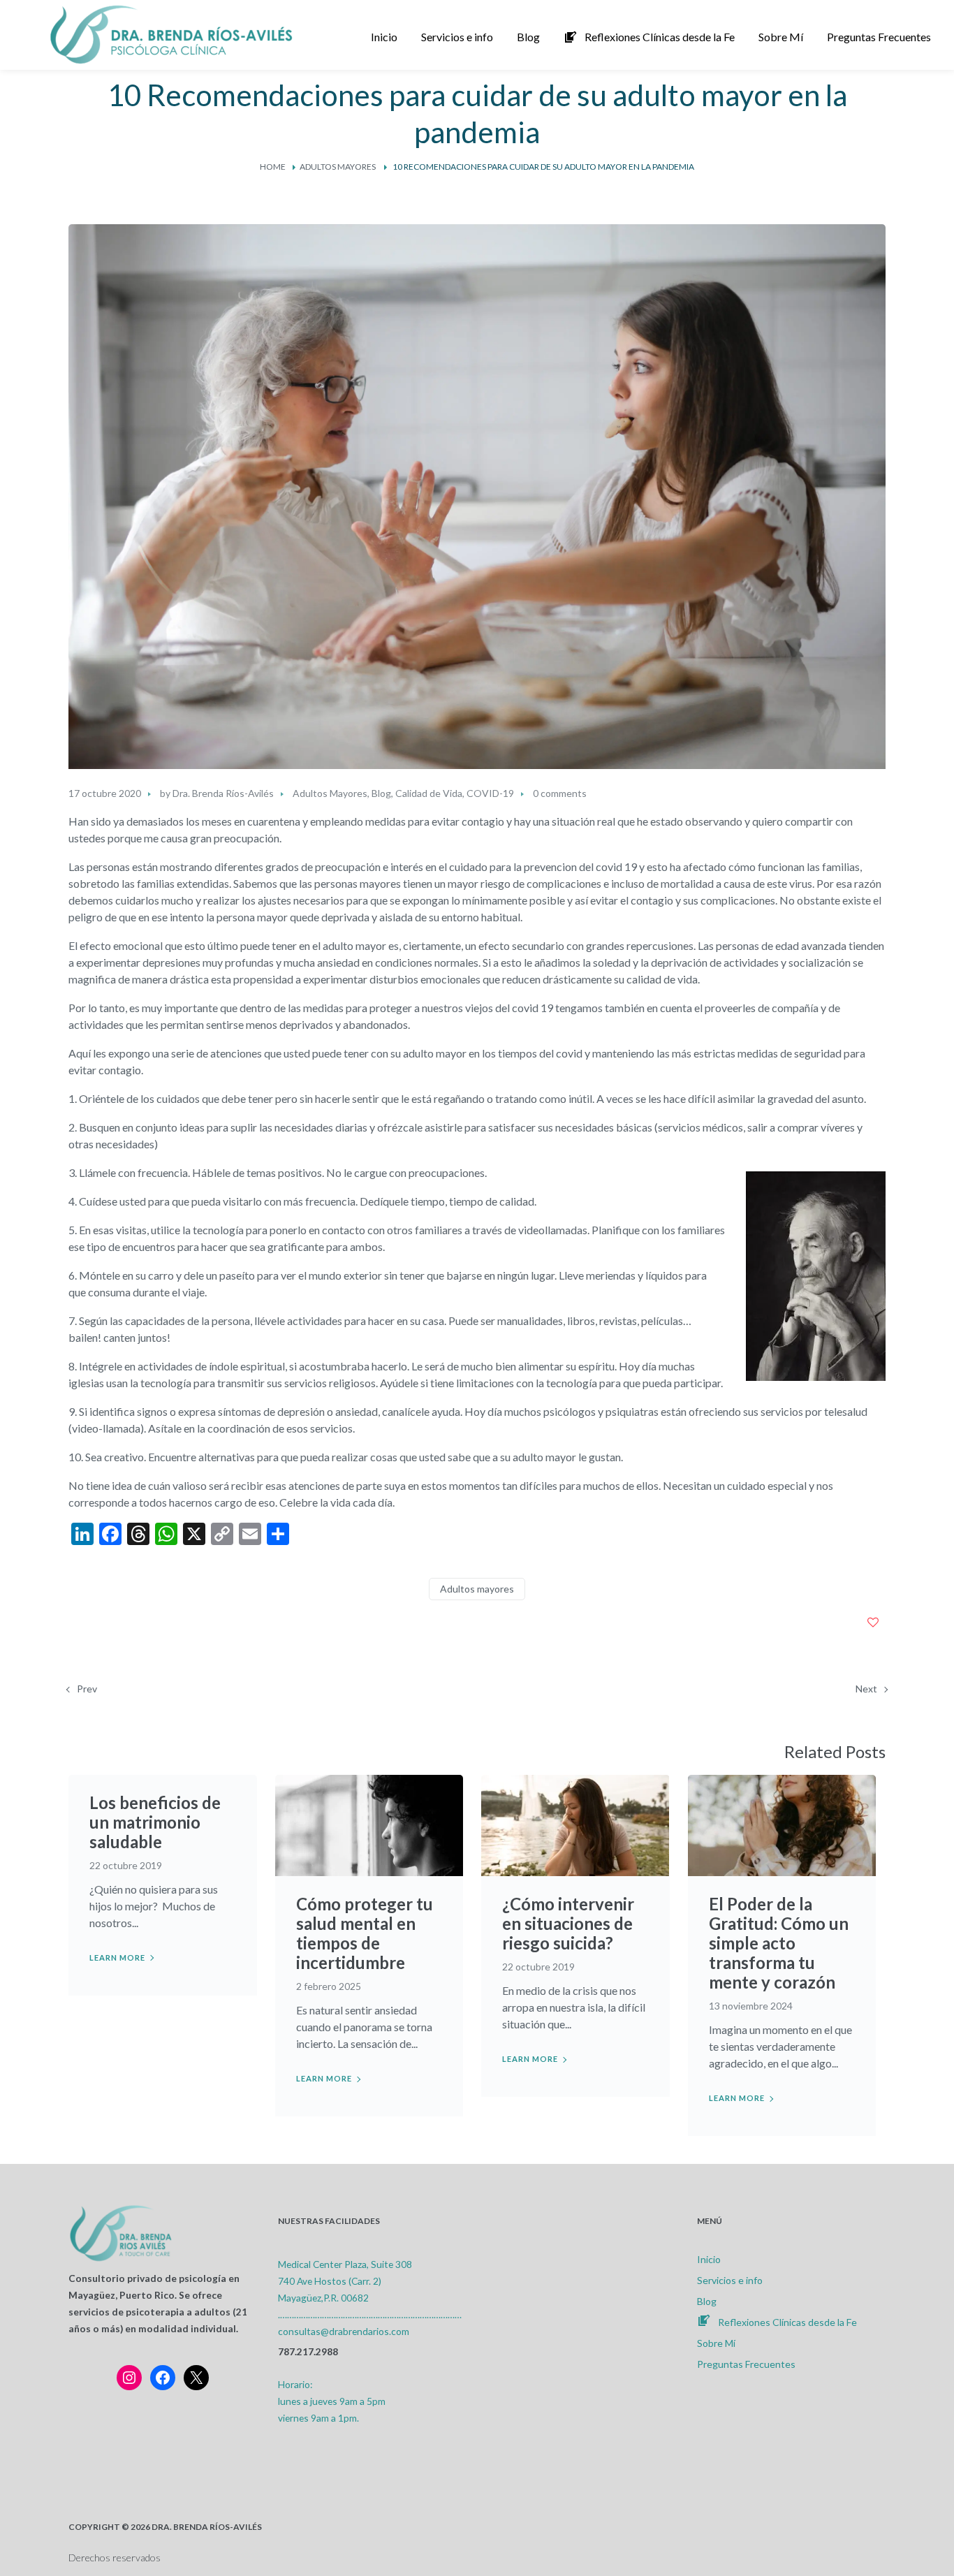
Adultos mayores (477, 1589)
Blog (381, 793)
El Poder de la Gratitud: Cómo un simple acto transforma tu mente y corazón (779, 1943)
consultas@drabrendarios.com (344, 2331)
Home (273, 167)
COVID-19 (490, 793)
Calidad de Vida (429, 793)
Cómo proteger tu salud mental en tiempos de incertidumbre (365, 1933)
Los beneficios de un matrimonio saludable (155, 1822)
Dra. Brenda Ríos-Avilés (223, 793)
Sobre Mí (716, 2343)
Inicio (709, 2259)
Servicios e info (730, 2280)
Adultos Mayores (338, 167)
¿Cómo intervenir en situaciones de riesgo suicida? (568, 1923)
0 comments (560, 793)
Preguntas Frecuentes (746, 2364)
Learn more (117, 1957)
